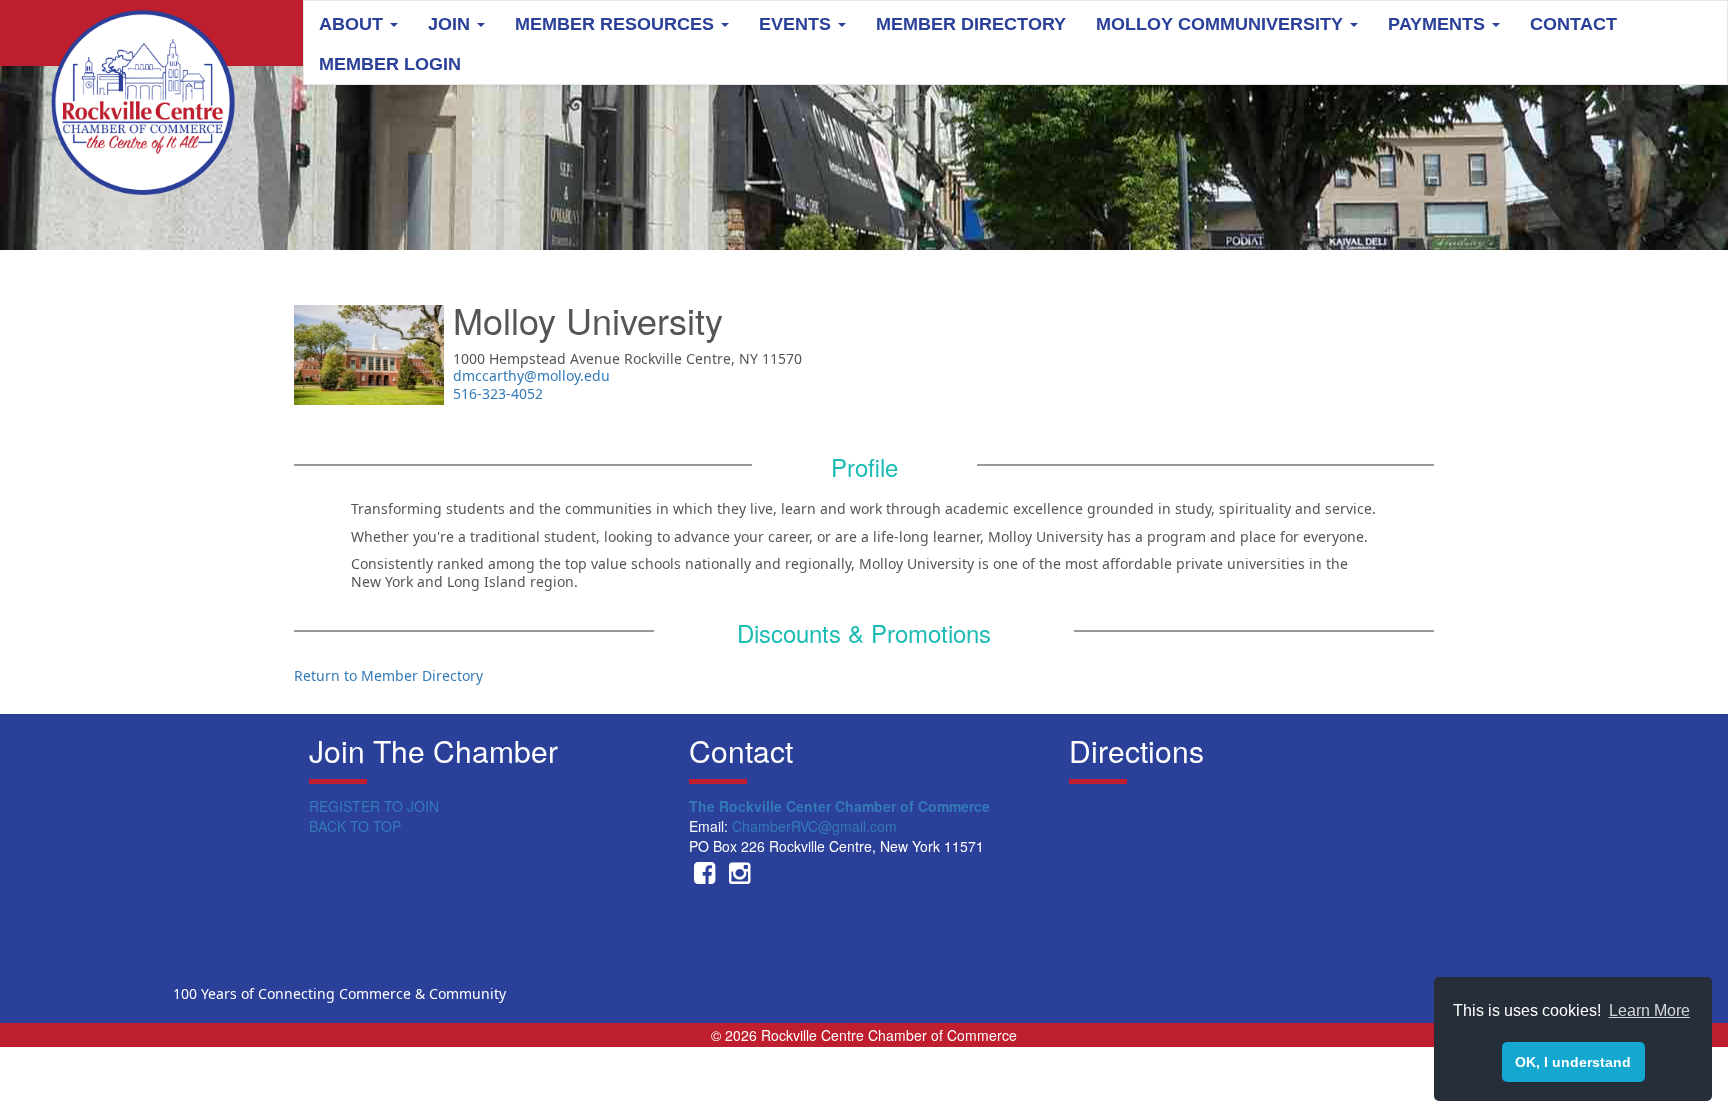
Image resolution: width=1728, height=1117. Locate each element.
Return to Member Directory (388, 675)
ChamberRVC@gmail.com (814, 826)
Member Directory (971, 24)
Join (451, 24)
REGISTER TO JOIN (374, 806)
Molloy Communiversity (1222, 24)
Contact (1573, 24)
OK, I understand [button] (1573, 1062)
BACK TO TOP (355, 826)
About (353, 24)
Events (797, 24)
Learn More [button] (1649, 1010)
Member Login (390, 64)
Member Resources (617, 24)
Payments (1439, 24)
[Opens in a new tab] (704, 876)
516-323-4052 (498, 393)
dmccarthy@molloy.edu (531, 375)
